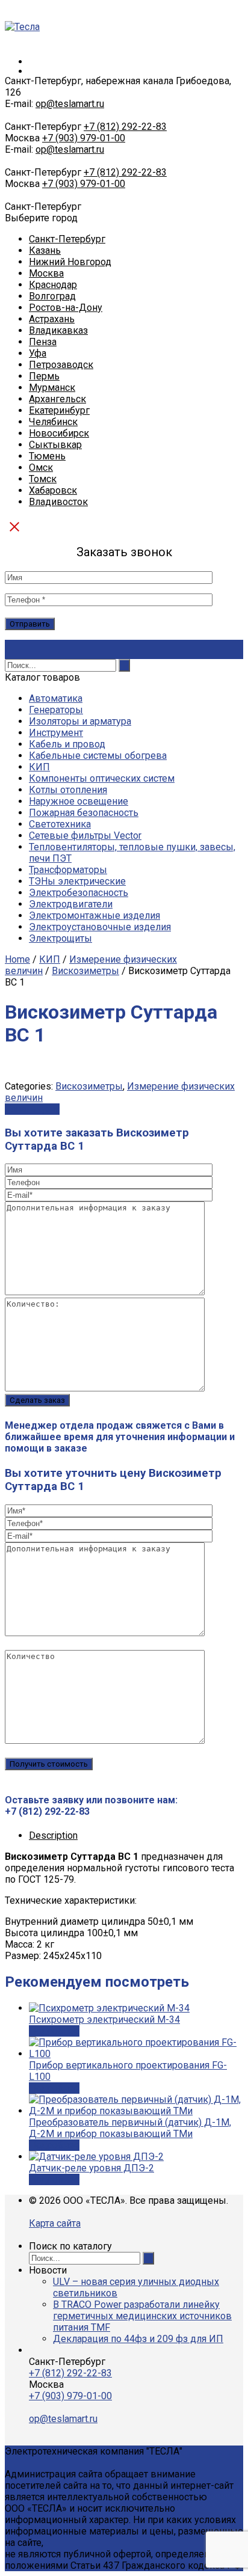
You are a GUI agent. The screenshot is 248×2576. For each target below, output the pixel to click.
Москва (46, 273)
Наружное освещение (79, 801)
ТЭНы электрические (77, 881)
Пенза (43, 342)
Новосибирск (59, 433)
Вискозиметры (85, 971)
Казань (45, 250)
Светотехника (60, 824)
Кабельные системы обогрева (98, 756)
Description (53, 1835)
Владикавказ (58, 330)
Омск (41, 468)
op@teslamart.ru (70, 104)
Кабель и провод (67, 744)
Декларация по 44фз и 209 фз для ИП (138, 2339)
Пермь (44, 376)
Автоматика (56, 698)
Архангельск (57, 399)
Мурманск (52, 388)
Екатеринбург (59, 410)
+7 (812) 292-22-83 (125, 127)
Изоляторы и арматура (80, 721)
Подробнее (54, 2031)
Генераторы (56, 710)
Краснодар (53, 285)
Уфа (38, 353)
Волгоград (52, 296)
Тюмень (47, 456)
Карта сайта (55, 2223)
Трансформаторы (68, 870)
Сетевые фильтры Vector (85, 836)
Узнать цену (32, 1109)
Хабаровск (53, 490)
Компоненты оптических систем (102, 778)
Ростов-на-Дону (66, 308)
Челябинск (53, 422)
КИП (39, 767)
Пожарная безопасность (84, 813)
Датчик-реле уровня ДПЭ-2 (91, 2168)
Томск (43, 479)
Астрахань (52, 319)
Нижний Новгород (70, 262)
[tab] (136, 1835)
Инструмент (56, 733)
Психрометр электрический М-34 (104, 2019)
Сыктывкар (55, 445)
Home (17, 959)
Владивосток (58, 502)
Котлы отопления (68, 790)
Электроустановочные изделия (100, 927)
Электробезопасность (79, 893)
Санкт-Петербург (67, 239)
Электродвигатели (71, 904)
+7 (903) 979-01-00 (84, 138)
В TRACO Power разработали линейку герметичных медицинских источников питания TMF (142, 2316)
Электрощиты (60, 938)
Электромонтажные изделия (95, 915)
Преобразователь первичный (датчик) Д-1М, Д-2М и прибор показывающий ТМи (130, 2128)
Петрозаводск (61, 365)
